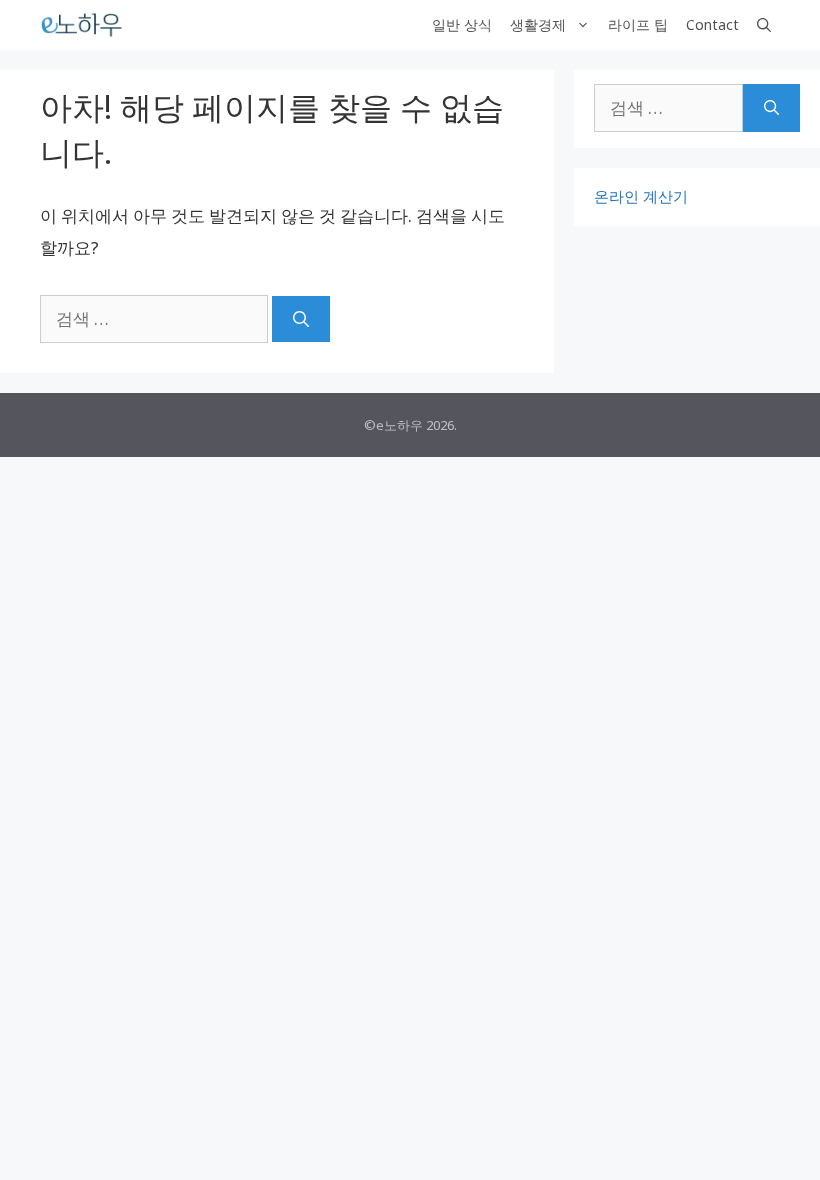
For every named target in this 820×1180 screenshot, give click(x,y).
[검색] (301, 319)
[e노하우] (83, 25)
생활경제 (538, 24)
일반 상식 (462, 24)
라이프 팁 (638, 24)
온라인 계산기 (641, 196)
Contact (712, 24)
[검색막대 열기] (764, 25)
